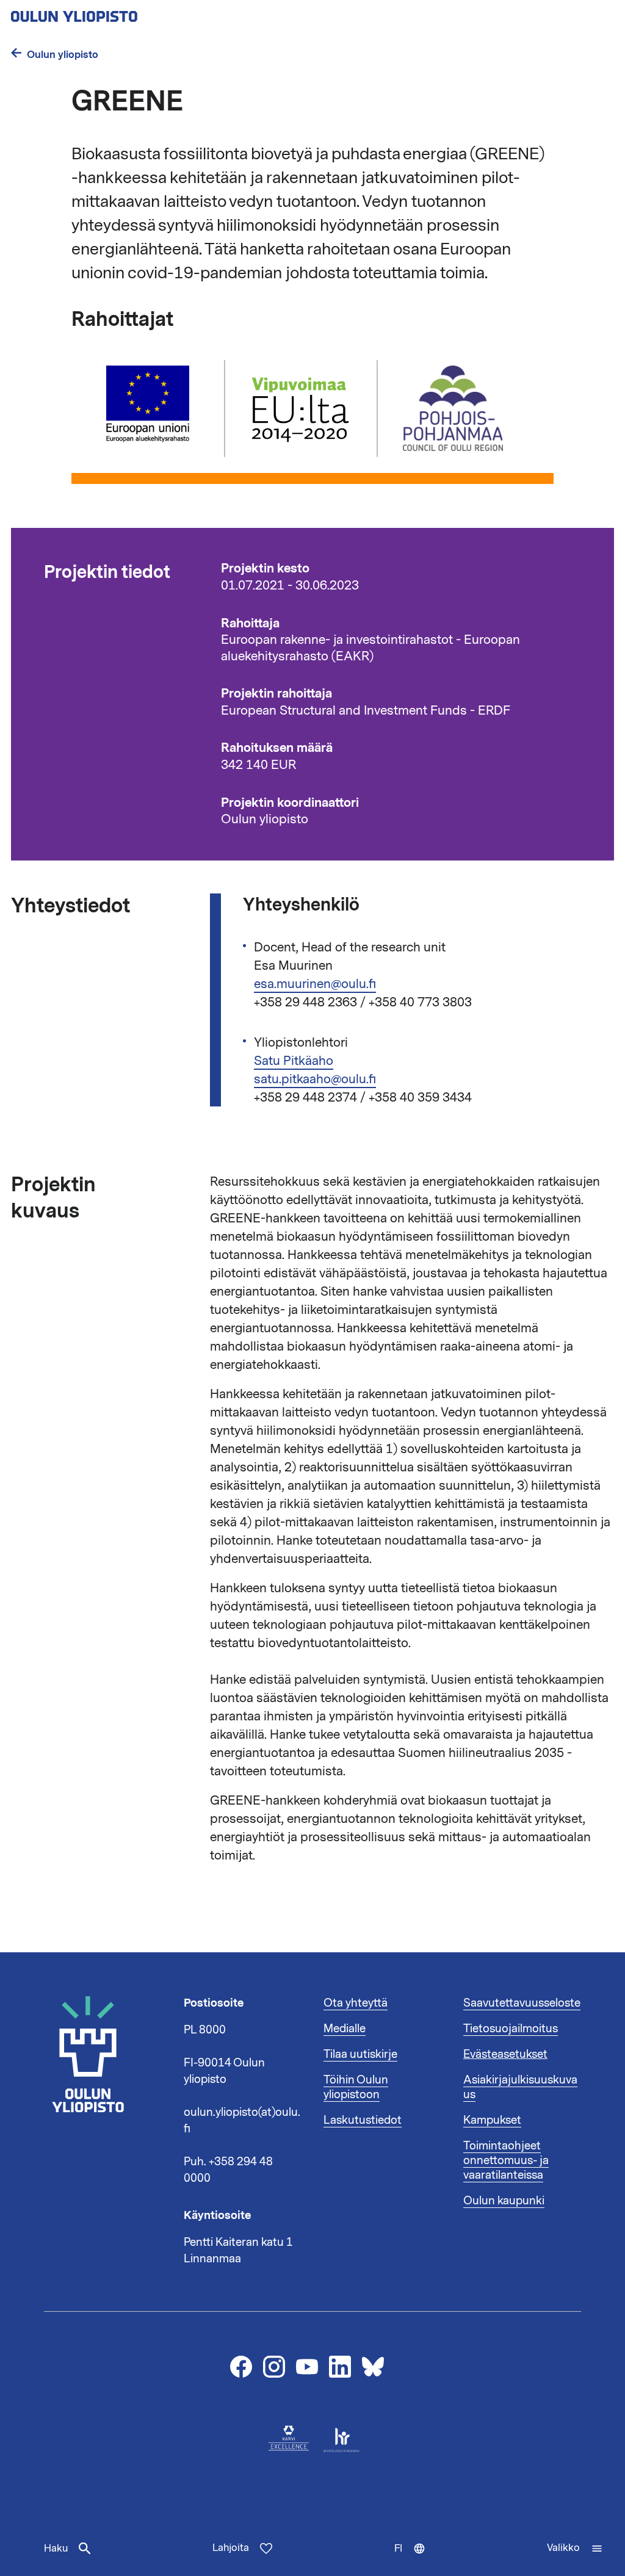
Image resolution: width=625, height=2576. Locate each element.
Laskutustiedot (363, 2120)
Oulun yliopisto (63, 55)
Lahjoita (231, 2548)
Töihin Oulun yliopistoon (356, 2087)
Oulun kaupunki (504, 2201)
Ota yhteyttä (356, 2003)
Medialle (345, 2029)
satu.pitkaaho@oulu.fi (315, 1079)
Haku (56, 2549)
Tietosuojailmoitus (511, 2029)
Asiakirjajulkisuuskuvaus (520, 2087)
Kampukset (492, 2120)
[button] (575, 2549)
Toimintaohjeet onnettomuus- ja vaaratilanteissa (506, 2160)
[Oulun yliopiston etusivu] (114, 13)
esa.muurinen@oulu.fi (315, 984)
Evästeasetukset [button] (505, 2054)
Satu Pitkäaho (294, 1061)
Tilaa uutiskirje (360, 2054)
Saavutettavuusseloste (522, 2003)
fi (415, 2559)
